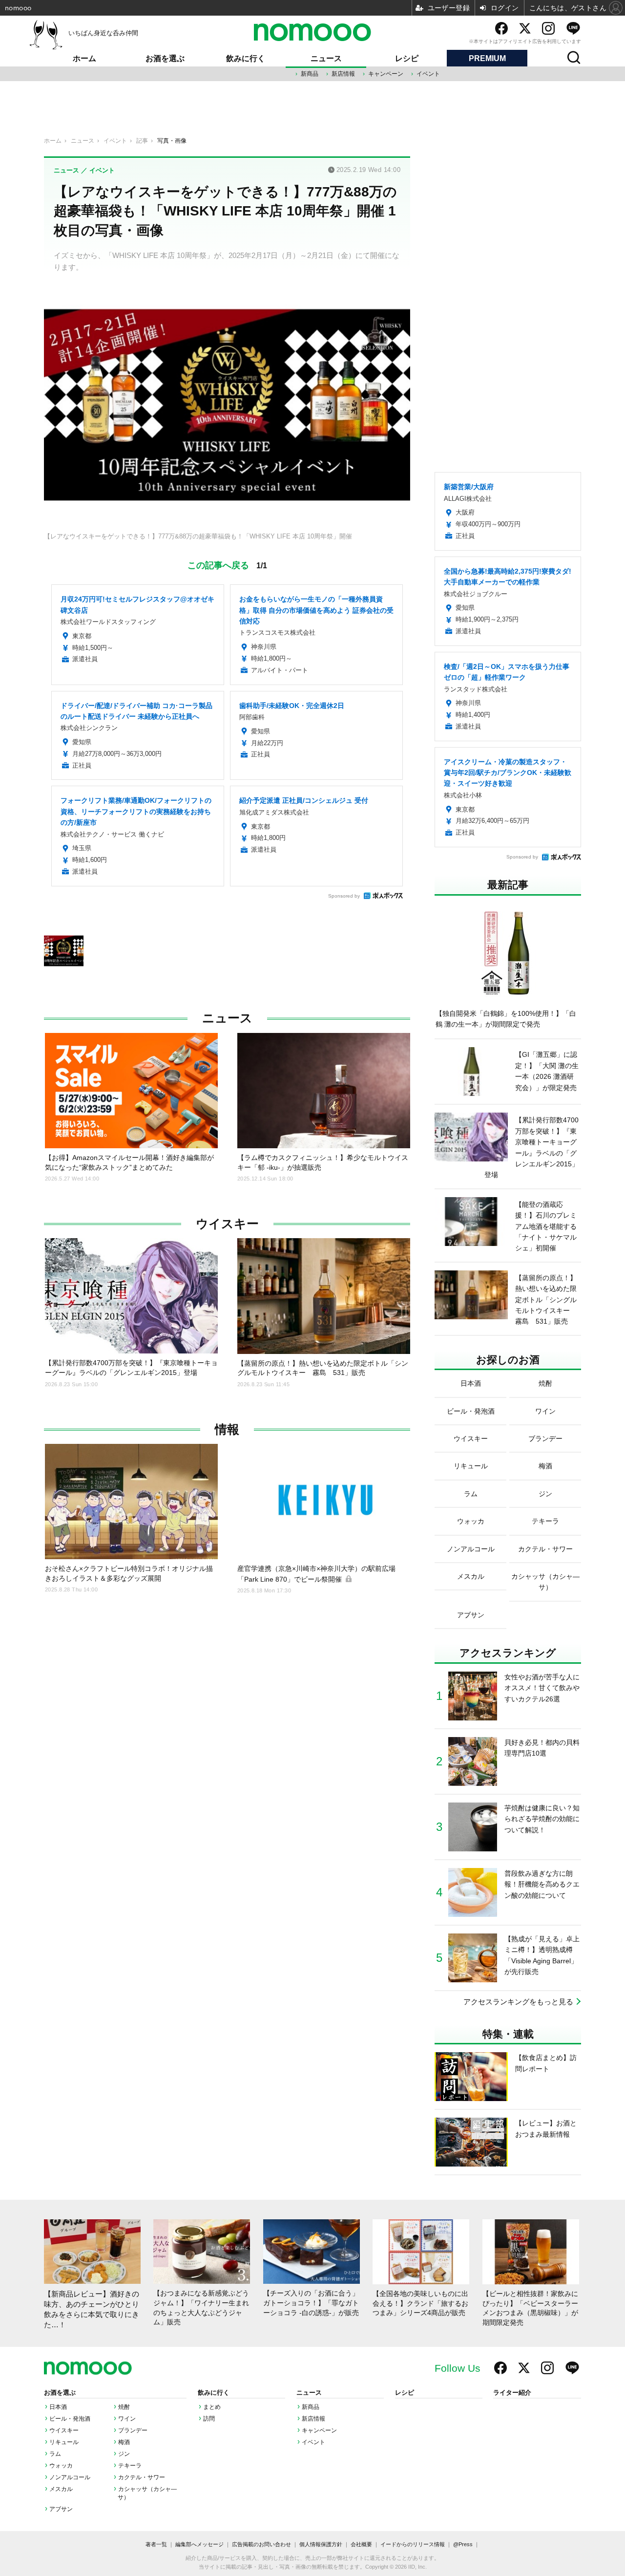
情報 (227, 1429)
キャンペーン (386, 74)
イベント (428, 74)
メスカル (61, 2489)
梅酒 (124, 2442)
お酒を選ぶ (165, 58)
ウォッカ (61, 2466)
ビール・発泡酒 (70, 2419)
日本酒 (58, 2407)
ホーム (84, 58)
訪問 (209, 2419)
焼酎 (124, 2407)
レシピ (407, 58)
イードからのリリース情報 (413, 2544)
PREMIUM (487, 58)
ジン (124, 2454)
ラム (55, 2454)
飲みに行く (246, 58)
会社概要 (361, 2544)
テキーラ (130, 2466)
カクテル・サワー (142, 2477)
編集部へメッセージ (199, 2544)
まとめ (212, 2407)
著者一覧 (156, 2544)
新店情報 (343, 74)
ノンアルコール (70, 2477)
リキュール (64, 2442)
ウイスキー (227, 1224)
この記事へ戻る (227, 564)
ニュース (326, 58)
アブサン (61, 2509)
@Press (463, 2544)
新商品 (310, 74)
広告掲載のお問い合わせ (261, 2544)
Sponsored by (344, 896)
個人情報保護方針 (321, 2544)
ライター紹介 (512, 2393)
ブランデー (133, 2430)
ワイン (127, 2419)
